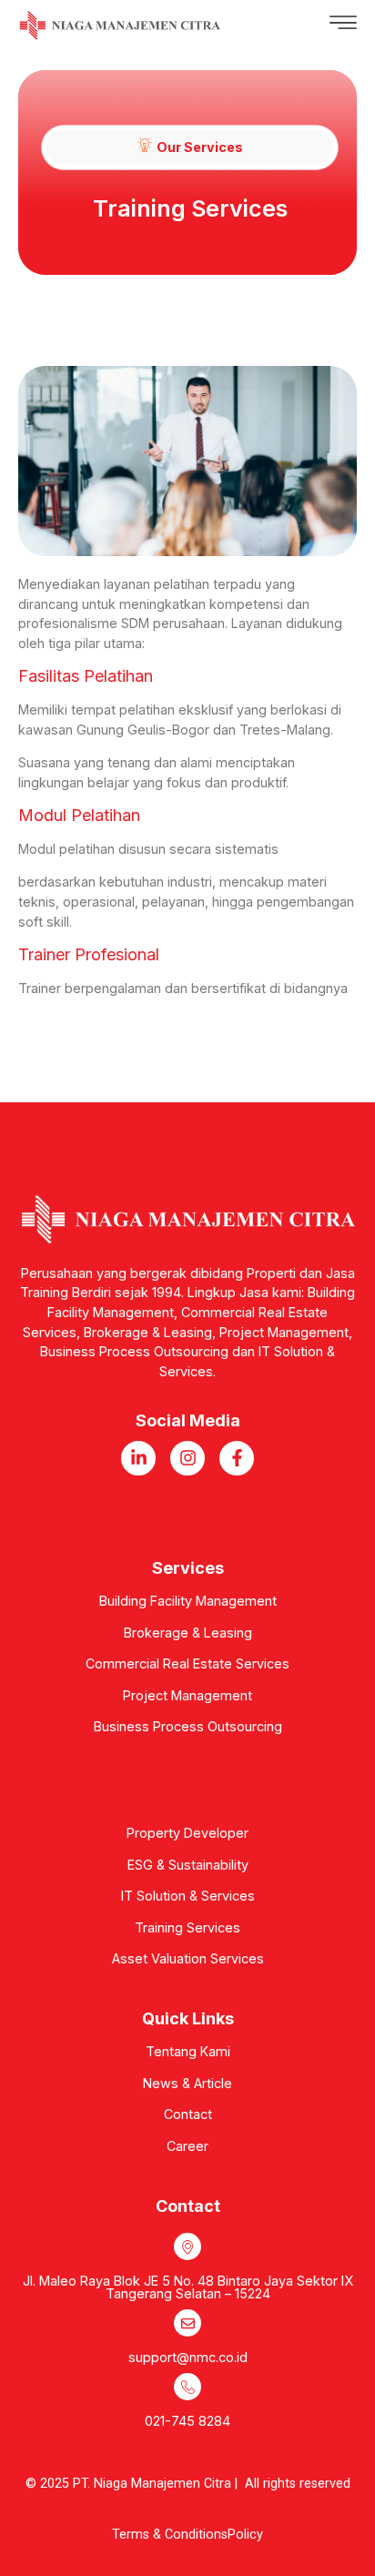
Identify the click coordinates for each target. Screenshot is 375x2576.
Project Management (187, 1695)
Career (187, 2146)
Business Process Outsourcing (188, 1726)
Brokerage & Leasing (188, 1633)
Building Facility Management (188, 1601)
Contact (188, 2114)
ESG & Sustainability (188, 1865)
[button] (289, 26)
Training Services (187, 1927)
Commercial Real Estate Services (187, 1663)
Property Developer (187, 1833)
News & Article (187, 2083)
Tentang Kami (188, 2051)
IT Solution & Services (188, 1896)
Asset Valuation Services (188, 1958)
